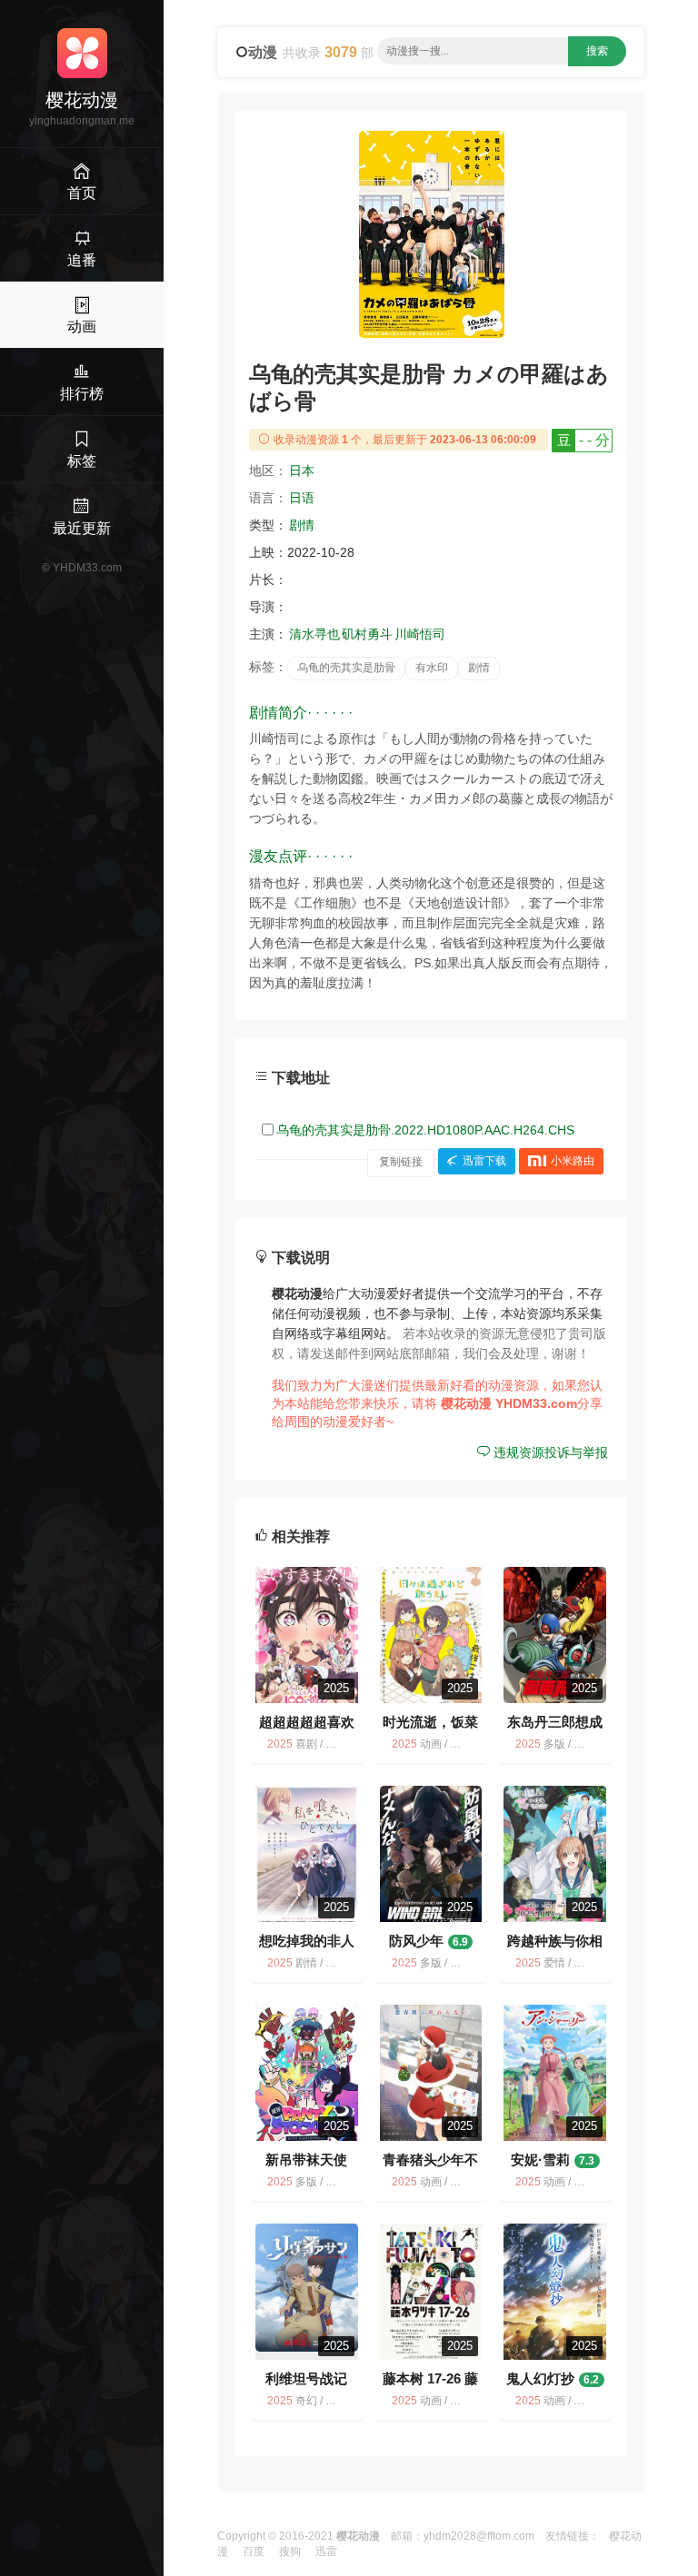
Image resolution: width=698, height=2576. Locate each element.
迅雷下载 (484, 1162)
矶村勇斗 (367, 634)
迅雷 (326, 2551)
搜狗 (290, 2551)
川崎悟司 (420, 634)
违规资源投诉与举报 (549, 1452)
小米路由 (573, 1162)
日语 (302, 498)
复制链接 (401, 1162)
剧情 (302, 525)
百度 (254, 2551)
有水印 (432, 668)
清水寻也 (314, 634)
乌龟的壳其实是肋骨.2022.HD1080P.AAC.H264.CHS (425, 1130)
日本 (302, 471)
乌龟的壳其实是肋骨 (346, 668)
